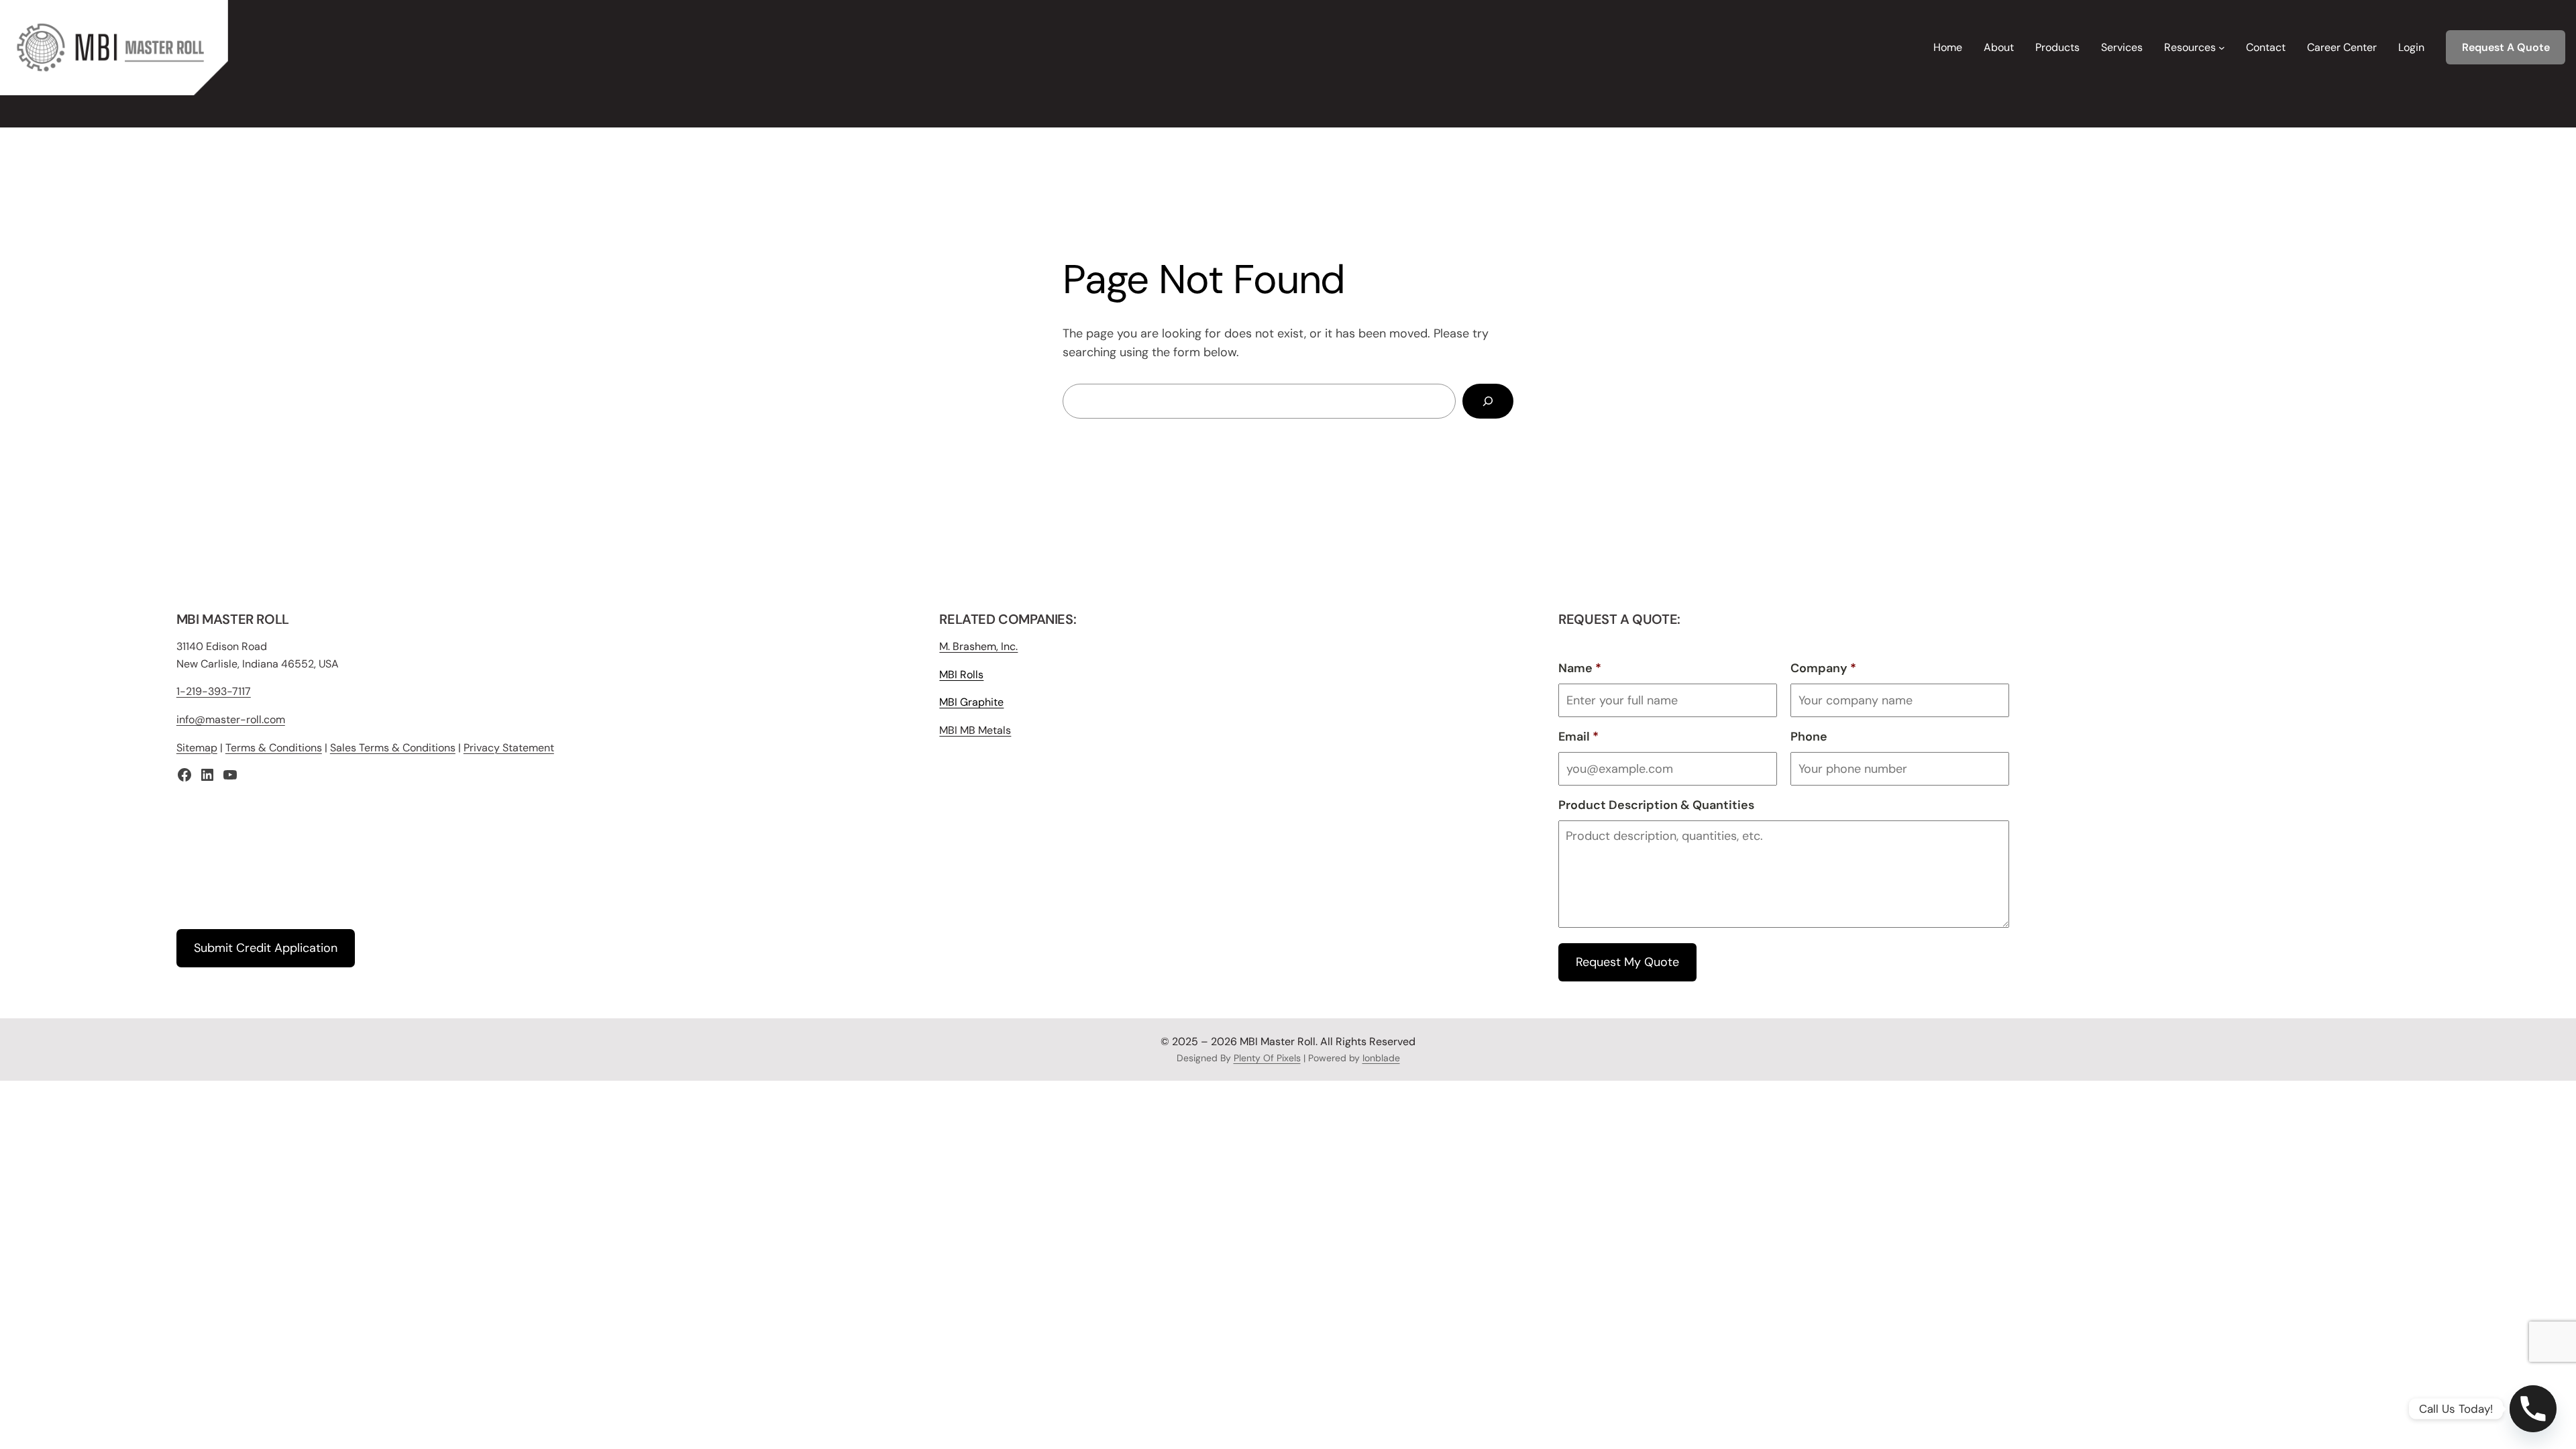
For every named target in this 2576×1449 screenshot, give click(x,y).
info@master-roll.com (231, 719)
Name (1580, 668)
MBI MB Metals (975, 730)
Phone (1809, 737)
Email (1578, 737)
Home (1948, 47)
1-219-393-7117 (214, 691)
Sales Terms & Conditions (393, 748)
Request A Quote (2506, 47)
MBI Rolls (961, 675)
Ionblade (1381, 1058)
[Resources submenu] (2222, 48)
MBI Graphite (971, 702)
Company (1823, 668)
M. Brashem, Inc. (978, 646)
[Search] (1488, 401)
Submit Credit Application (266, 948)
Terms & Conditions (274, 748)
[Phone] (2533, 1409)
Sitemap (197, 748)
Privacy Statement (509, 748)
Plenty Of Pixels (1267, 1058)
